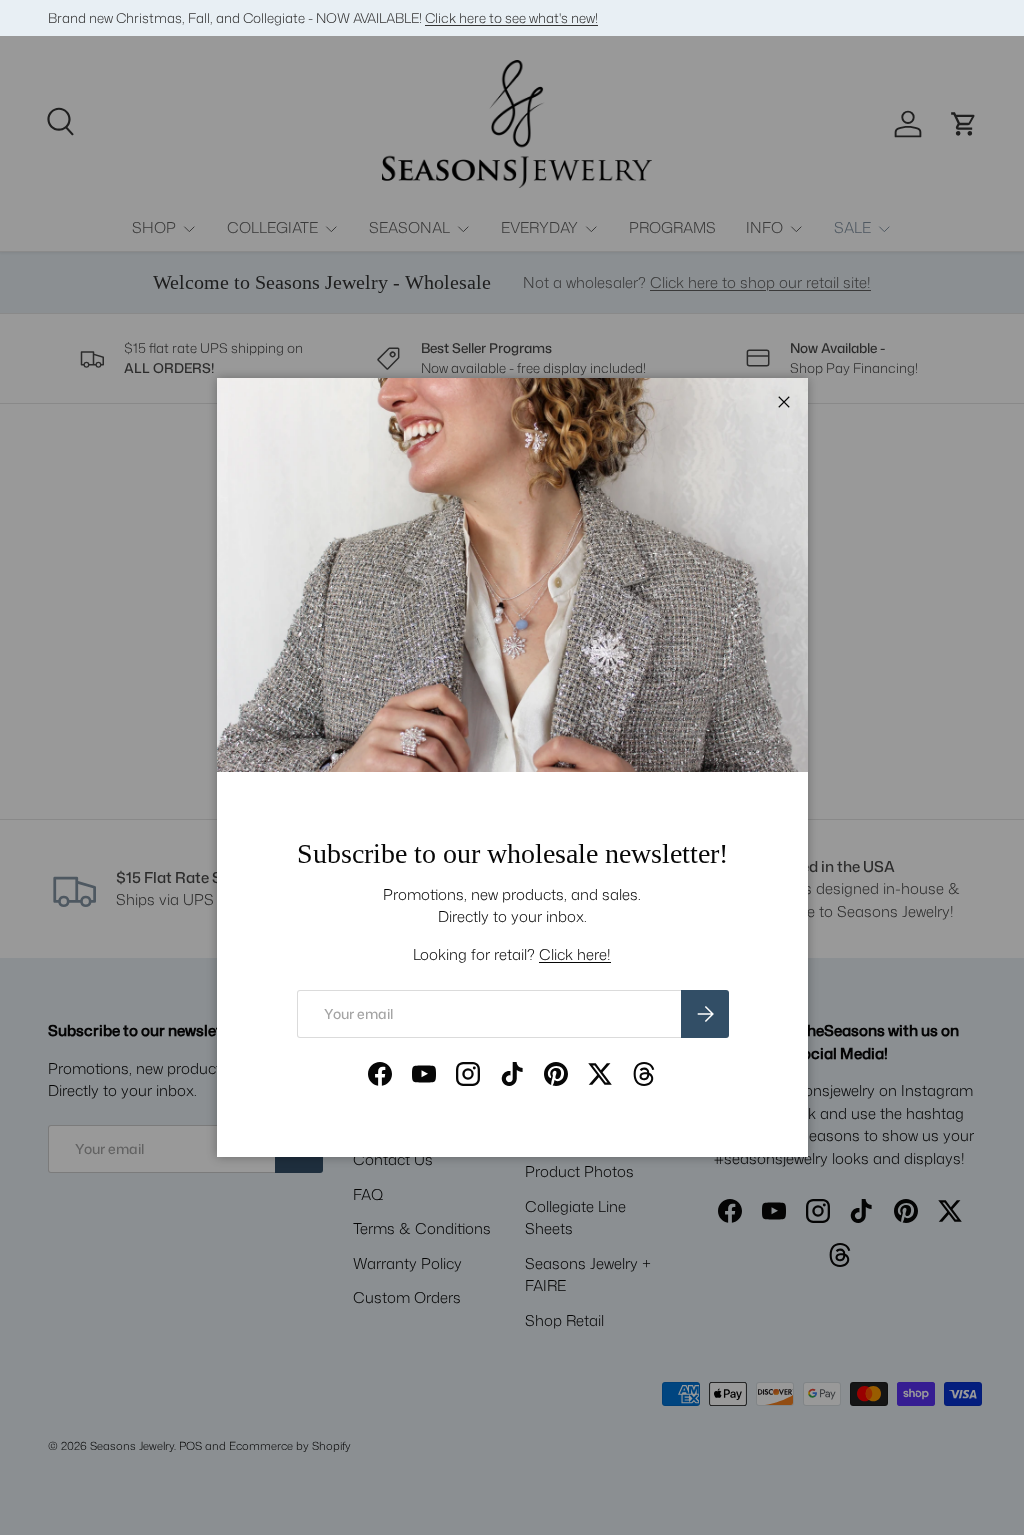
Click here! (575, 954)
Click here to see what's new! (511, 17)
